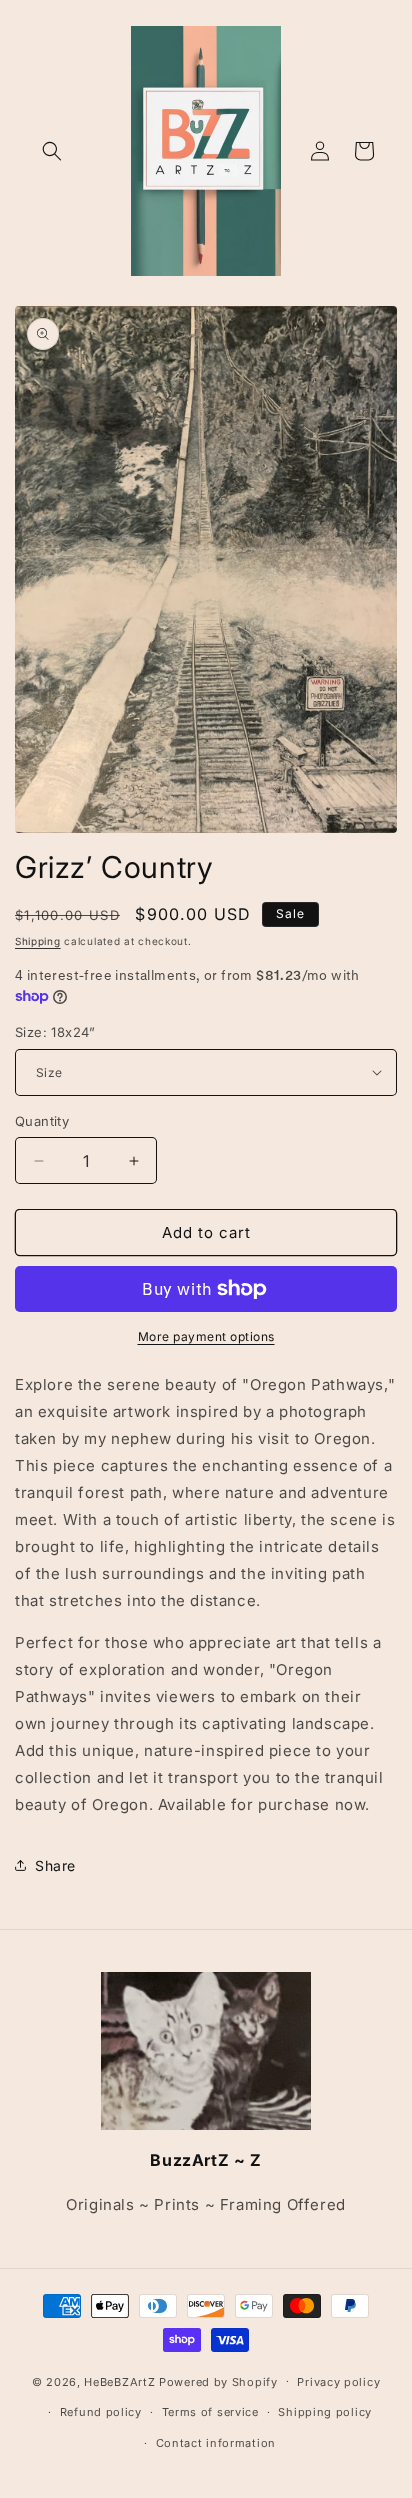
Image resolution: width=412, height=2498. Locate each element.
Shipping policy (325, 2412)
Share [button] (55, 1865)
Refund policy (101, 2412)
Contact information (216, 2443)
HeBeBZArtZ (119, 2381)
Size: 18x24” (55, 1032)
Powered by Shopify (218, 2381)
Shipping (38, 941)
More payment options (206, 1336)
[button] (52, 151)
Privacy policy (338, 2382)
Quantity (42, 1121)
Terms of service (210, 2412)
